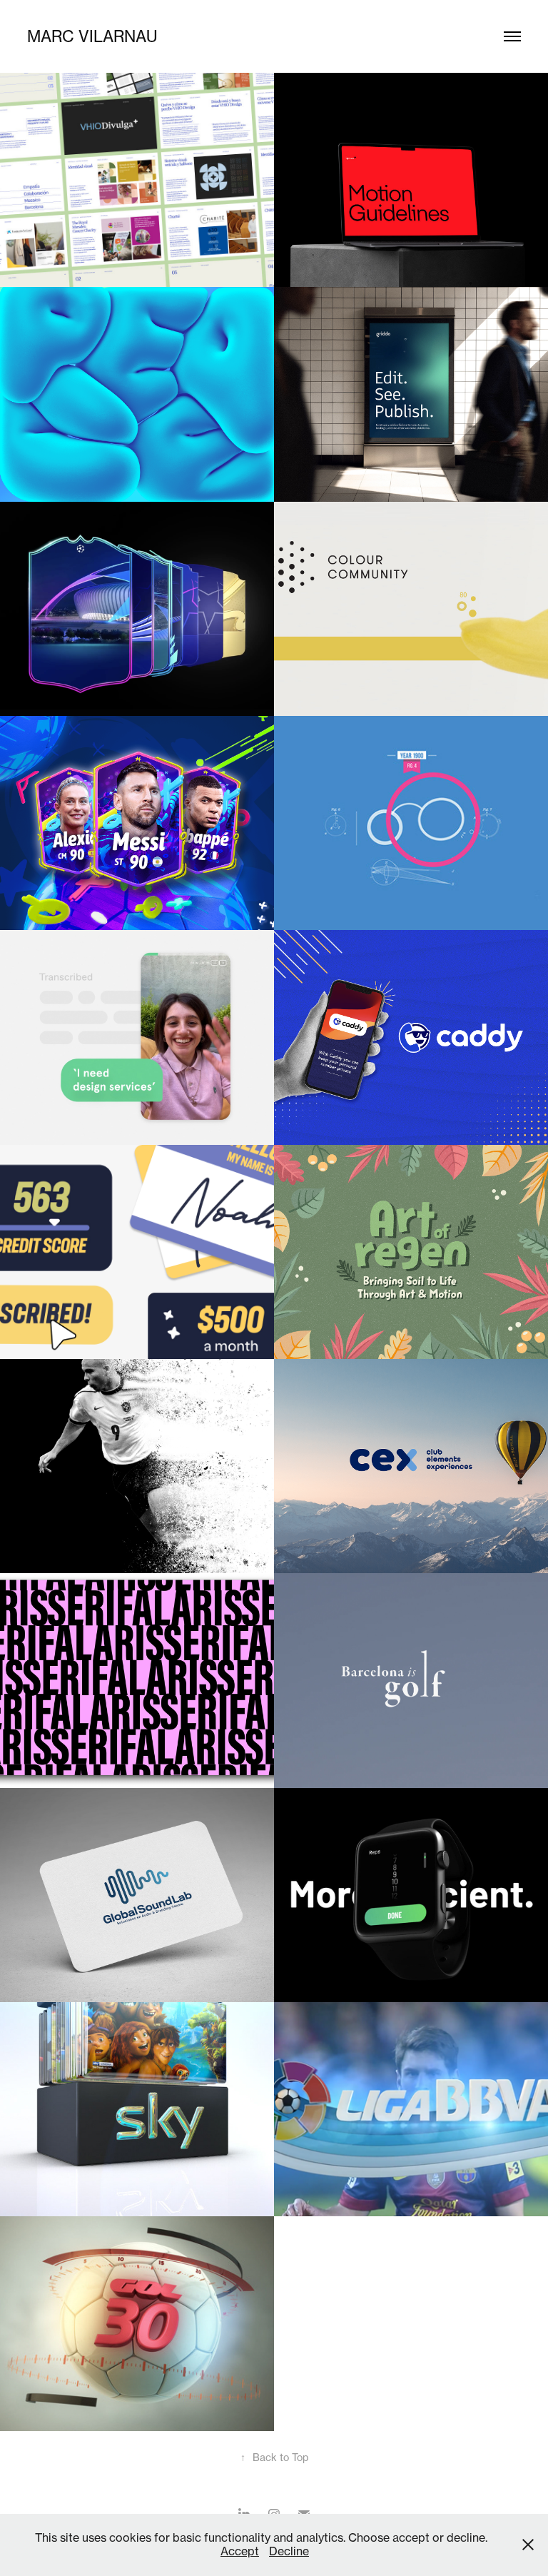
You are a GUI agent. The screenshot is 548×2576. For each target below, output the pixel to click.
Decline (289, 2551)
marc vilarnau (92, 36)
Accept (240, 2551)
